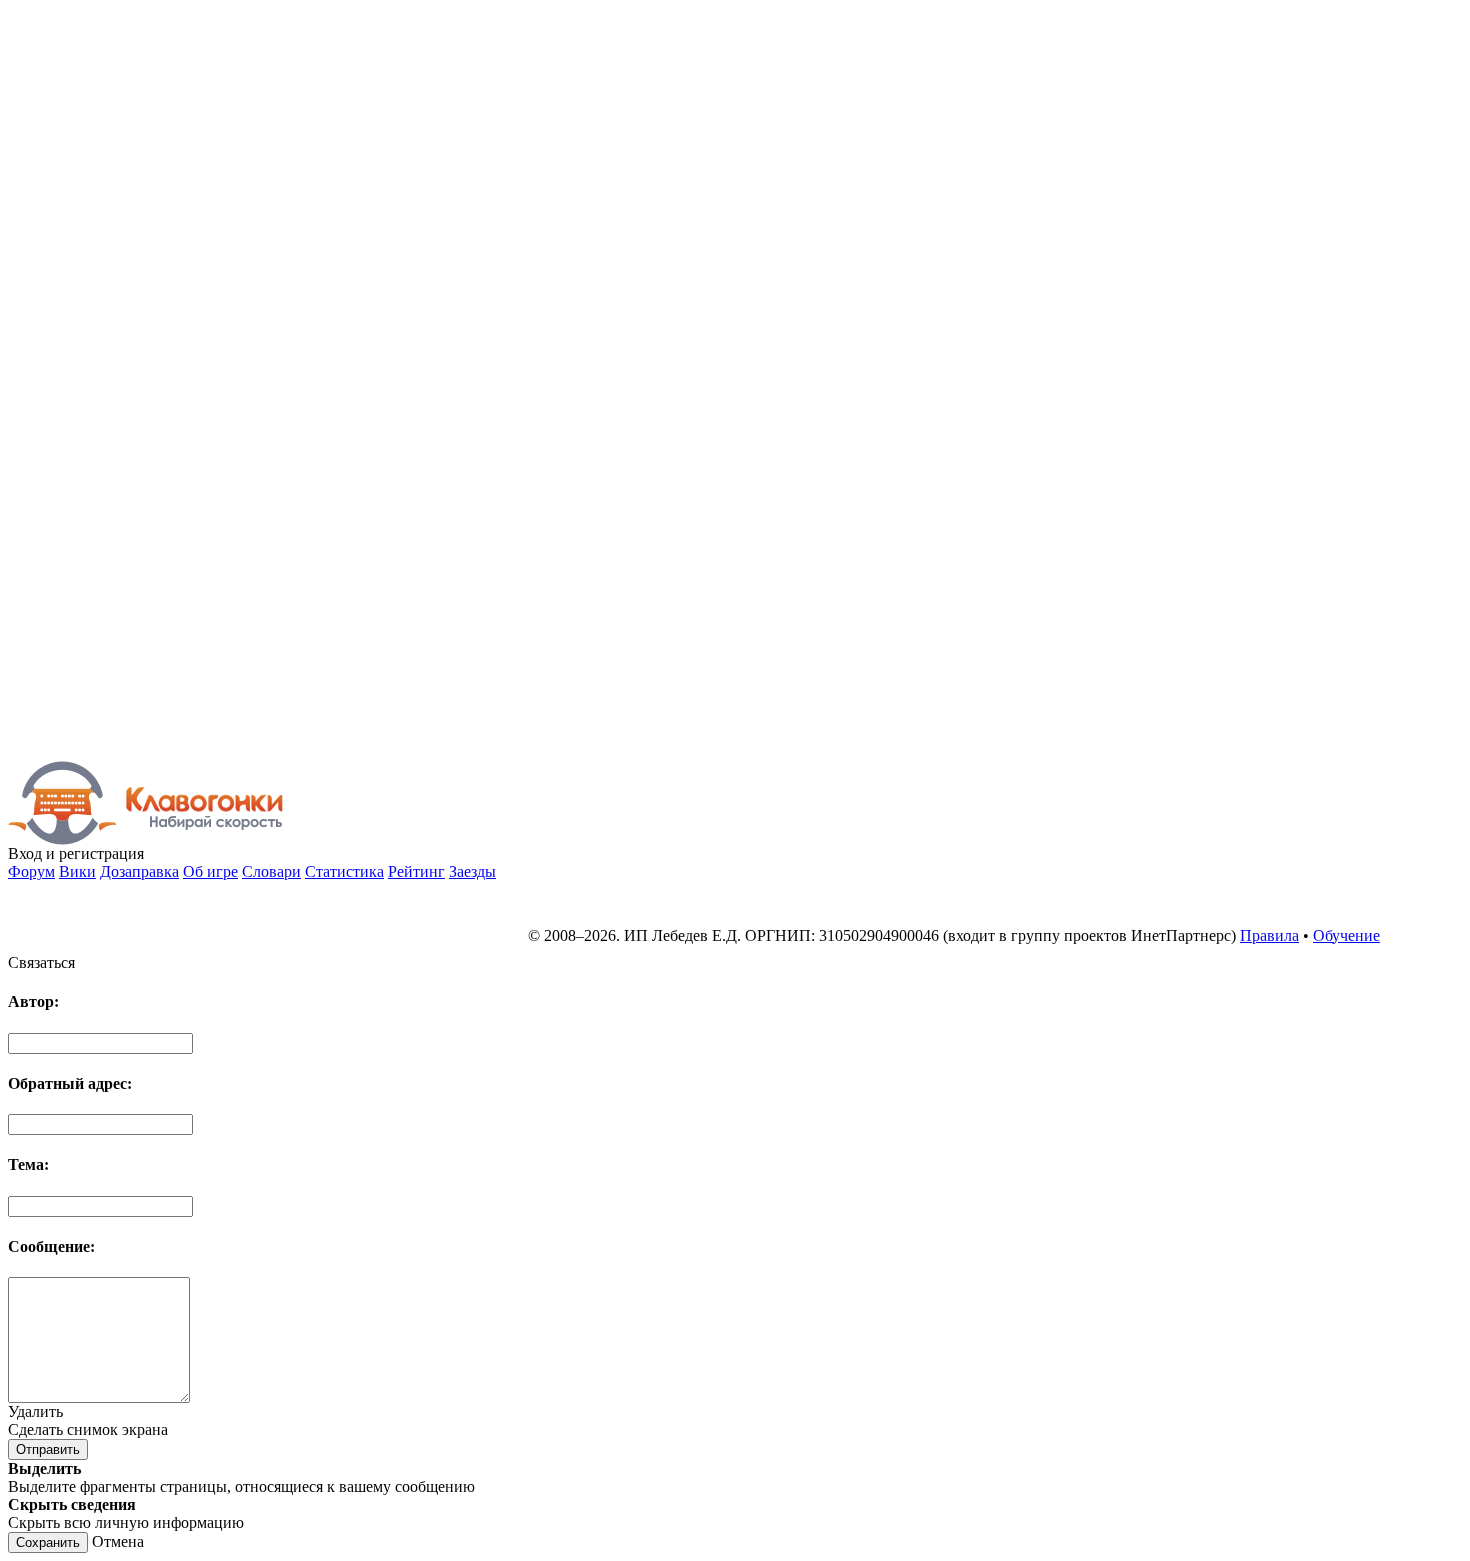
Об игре (210, 871)
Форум (31, 871)
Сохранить (48, 1542)
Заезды (472, 871)
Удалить (35, 1411)
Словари (271, 871)
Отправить (48, 1449)
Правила (1269, 935)
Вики (77, 871)
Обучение (1346, 935)
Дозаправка (139, 871)
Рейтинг (416, 871)
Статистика (344, 871)
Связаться (41, 962)
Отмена (118, 1541)
